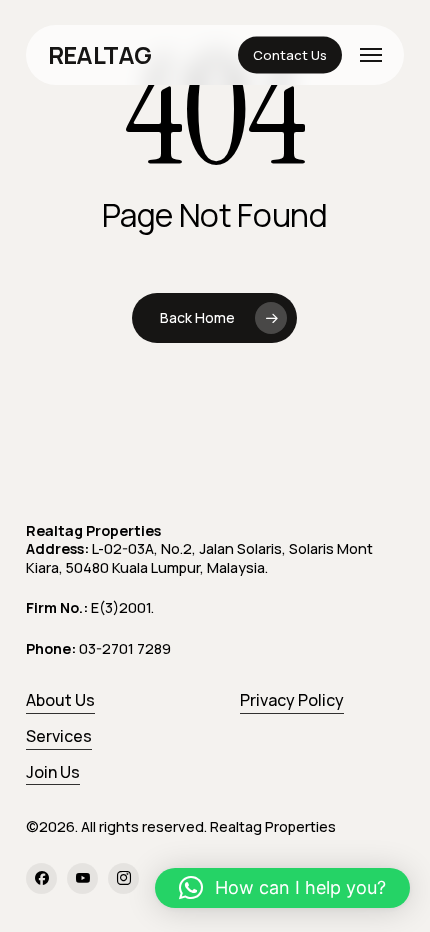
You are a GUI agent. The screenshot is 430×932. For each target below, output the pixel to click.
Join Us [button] (53, 772)
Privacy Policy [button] (292, 700)
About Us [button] (60, 700)
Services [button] (59, 736)
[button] (371, 55)
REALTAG (100, 55)
